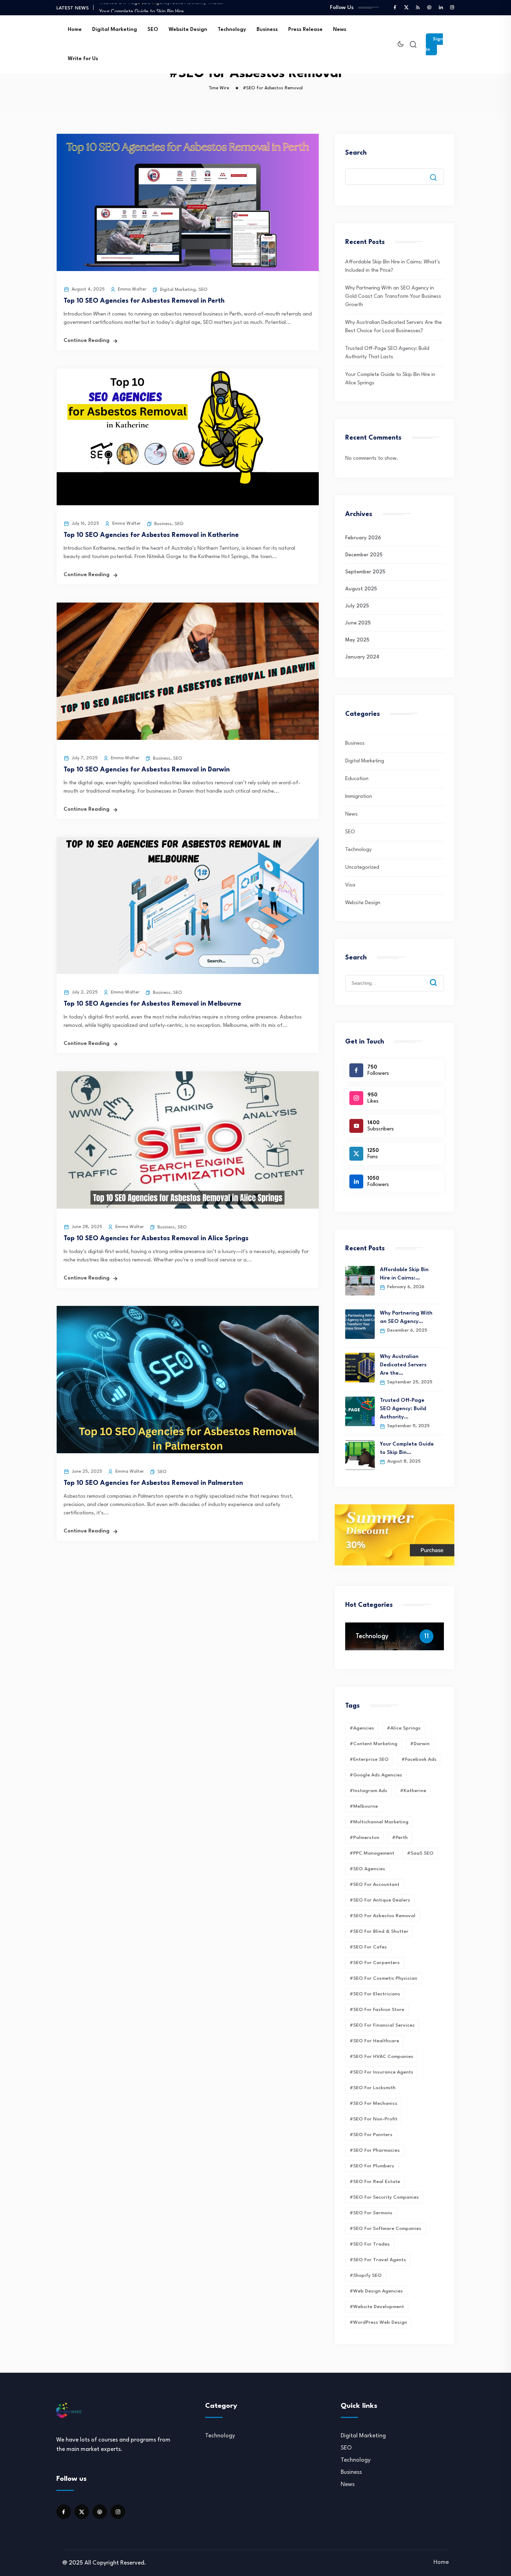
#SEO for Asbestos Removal (383, 1916)
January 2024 (362, 657)
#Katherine (413, 1791)
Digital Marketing (115, 30)
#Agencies (362, 1728)
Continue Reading (87, 341)
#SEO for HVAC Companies (382, 2056)
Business (267, 30)
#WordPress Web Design (378, 2322)
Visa (350, 885)
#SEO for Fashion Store (377, 2010)
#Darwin (420, 1744)
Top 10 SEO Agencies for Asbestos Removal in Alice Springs (156, 1238)
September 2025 (365, 572)
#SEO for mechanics (374, 2103)
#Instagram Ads (368, 1791)
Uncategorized (362, 868)
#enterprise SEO (369, 1759)
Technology (232, 30)
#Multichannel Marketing (379, 1822)
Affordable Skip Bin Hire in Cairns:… (404, 1274)
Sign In (434, 44)
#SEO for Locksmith (373, 2088)
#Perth (400, 1838)
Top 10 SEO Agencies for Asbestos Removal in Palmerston (153, 1483)
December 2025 (364, 555)
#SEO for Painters (371, 2135)
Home (75, 30)
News (340, 30)
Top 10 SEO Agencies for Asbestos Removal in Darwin (147, 770)
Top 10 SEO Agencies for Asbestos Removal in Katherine (151, 535)
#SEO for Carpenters (375, 1963)
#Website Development (377, 2307)
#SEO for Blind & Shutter (379, 1931)
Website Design (188, 30)
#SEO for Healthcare (374, 2041)
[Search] (438, 977)
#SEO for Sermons (371, 2213)
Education (357, 779)
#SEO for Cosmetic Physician (383, 1978)
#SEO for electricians (375, 1994)
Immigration (359, 797)
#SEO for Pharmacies (375, 2150)
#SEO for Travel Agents (378, 2260)
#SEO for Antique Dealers (380, 1900)
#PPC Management (372, 1853)
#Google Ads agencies (376, 1775)
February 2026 (363, 538)
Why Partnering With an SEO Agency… (406, 1318)
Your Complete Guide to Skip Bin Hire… (144, 7)
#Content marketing (374, 1744)
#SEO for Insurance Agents (382, 2072)
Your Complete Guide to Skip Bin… (407, 1449)
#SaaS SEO (420, 1853)
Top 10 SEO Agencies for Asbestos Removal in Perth (144, 301)
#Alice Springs (404, 1728)
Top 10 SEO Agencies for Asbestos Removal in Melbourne (152, 1004)
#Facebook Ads (419, 1759)
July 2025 (357, 606)
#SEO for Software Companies (386, 2229)
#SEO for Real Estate (375, 2182)
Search (356, 153)
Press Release (305, 30)
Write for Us (83, 59)
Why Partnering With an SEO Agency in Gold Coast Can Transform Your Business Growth (393, 297)
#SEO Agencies (367, 1869)
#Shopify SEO (366, 2275)
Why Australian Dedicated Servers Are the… (403, 1365)
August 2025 (361, 589)
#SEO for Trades (370, 2244)
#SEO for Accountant (375, 1884)
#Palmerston (364, 1838)
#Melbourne (364, 1806)
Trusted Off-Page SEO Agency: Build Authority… (403, 1409)
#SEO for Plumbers (372, 2166)
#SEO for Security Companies (384, 2197)
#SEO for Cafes (368, 1947)
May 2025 (357, 640)
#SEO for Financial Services (382, 2025)
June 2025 (358, 623)
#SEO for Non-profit (374, 2119)
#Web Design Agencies (376, 2291)
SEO (153, 30)
